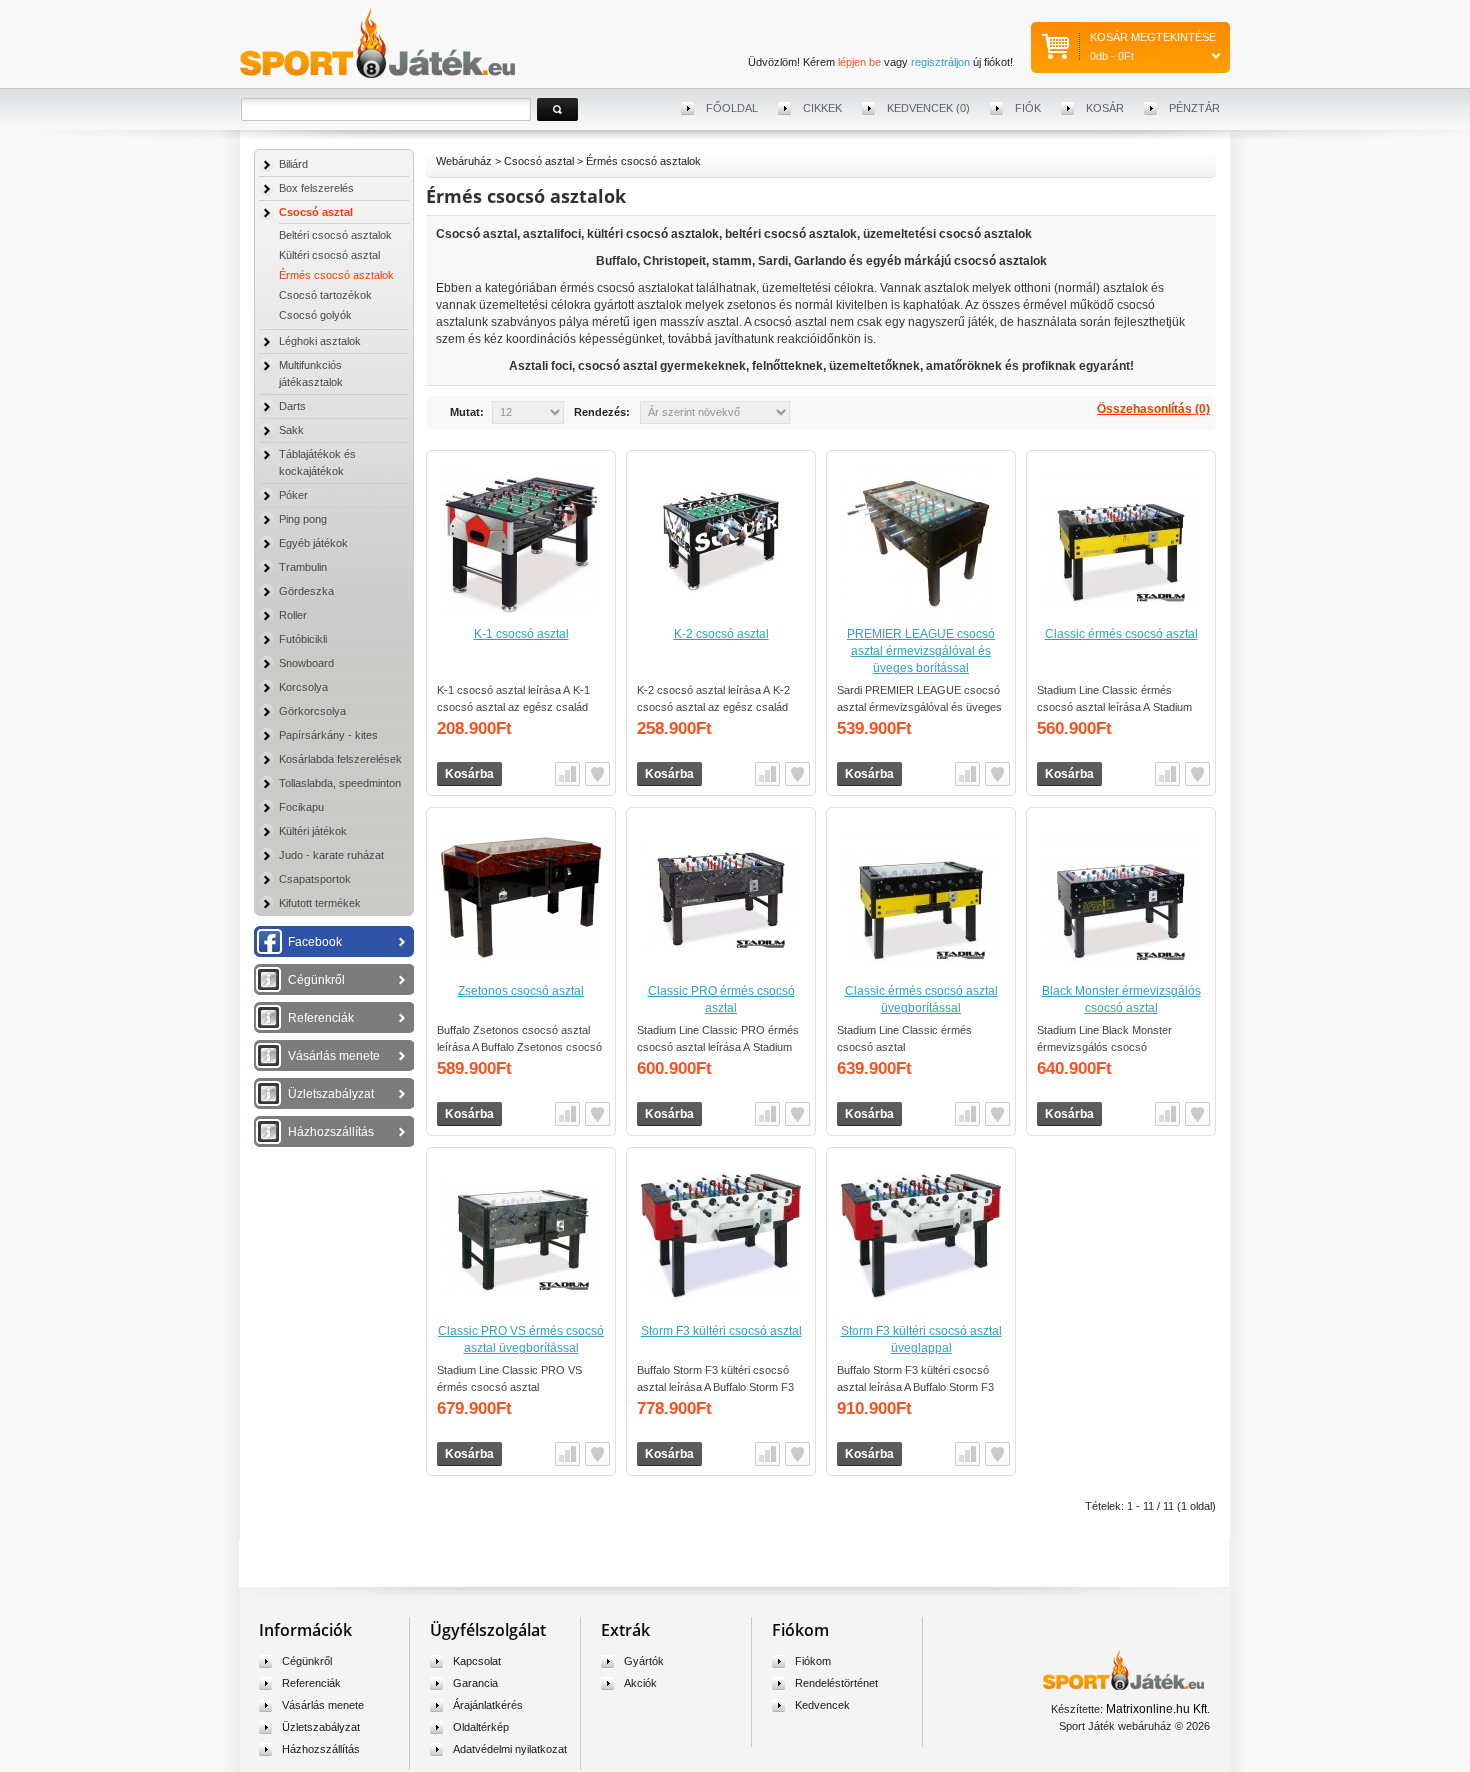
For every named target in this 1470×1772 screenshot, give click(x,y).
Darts (292, 406)
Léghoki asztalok (320, 341)
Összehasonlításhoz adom (567, 774)
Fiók (1028, 108)
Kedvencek (822, 1705)
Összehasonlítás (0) (1153, 409)
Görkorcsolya (312, 711)
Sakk (291, 430)
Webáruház (464, 161)
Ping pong (303, 519)
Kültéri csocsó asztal (329, 255)
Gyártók (644, 1661)
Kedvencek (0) (928, 108)
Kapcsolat (477, 1661)
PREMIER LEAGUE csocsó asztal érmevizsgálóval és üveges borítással (921, 651)
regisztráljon (940, 62)
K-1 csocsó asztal (521, 634)
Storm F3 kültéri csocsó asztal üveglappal (921, 1339)
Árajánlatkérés (488, 1705)
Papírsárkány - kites (328, 735)
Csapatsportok (315, 879)
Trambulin (303, 567)
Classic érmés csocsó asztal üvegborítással (921, 999)
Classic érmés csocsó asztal (1121, 634)
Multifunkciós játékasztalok (311, 373)
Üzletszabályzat (331, 1094)
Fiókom (813, 1661)
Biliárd (293, 164)
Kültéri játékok (313, 831)
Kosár (1105, 108)
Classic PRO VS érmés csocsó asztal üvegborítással (521, 1339)
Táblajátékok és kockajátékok (317, 462)
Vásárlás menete (334, 1056)
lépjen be (859, 62)
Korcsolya (303, 687)
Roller (293, 615)
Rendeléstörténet (836, 1683)
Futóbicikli (303, 639)
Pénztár (1194, 108)
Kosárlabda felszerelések (340, 759)
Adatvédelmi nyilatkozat (510, 1749)
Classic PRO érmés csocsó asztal (721, 999)
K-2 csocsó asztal (721, 634)
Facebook (315, 942)
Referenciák (321, 1018)
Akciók (640, 1683)
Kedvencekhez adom (597, 774)
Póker (293, 495)
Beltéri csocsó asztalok (335, 235)
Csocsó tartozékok (325, 295)
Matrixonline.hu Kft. (1158, 1709)
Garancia (475, 1683)
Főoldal (732, 108)
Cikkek (822, 108)
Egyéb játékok (313, 543)
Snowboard (306, 663)
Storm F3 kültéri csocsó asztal (721, 1331)
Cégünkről (316, 980)
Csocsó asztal (316, 212)
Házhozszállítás (331, 1132)
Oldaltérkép (481, 1727)
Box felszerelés (316, 188)
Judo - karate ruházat (331, 855)
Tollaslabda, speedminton (340, 783)
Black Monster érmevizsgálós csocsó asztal (1121, 999)
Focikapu (301, 807)
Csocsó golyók (315, 315)
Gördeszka (306, 591)
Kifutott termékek (320, 903)
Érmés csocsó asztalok (336, 275)
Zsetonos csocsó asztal (521, 991)
